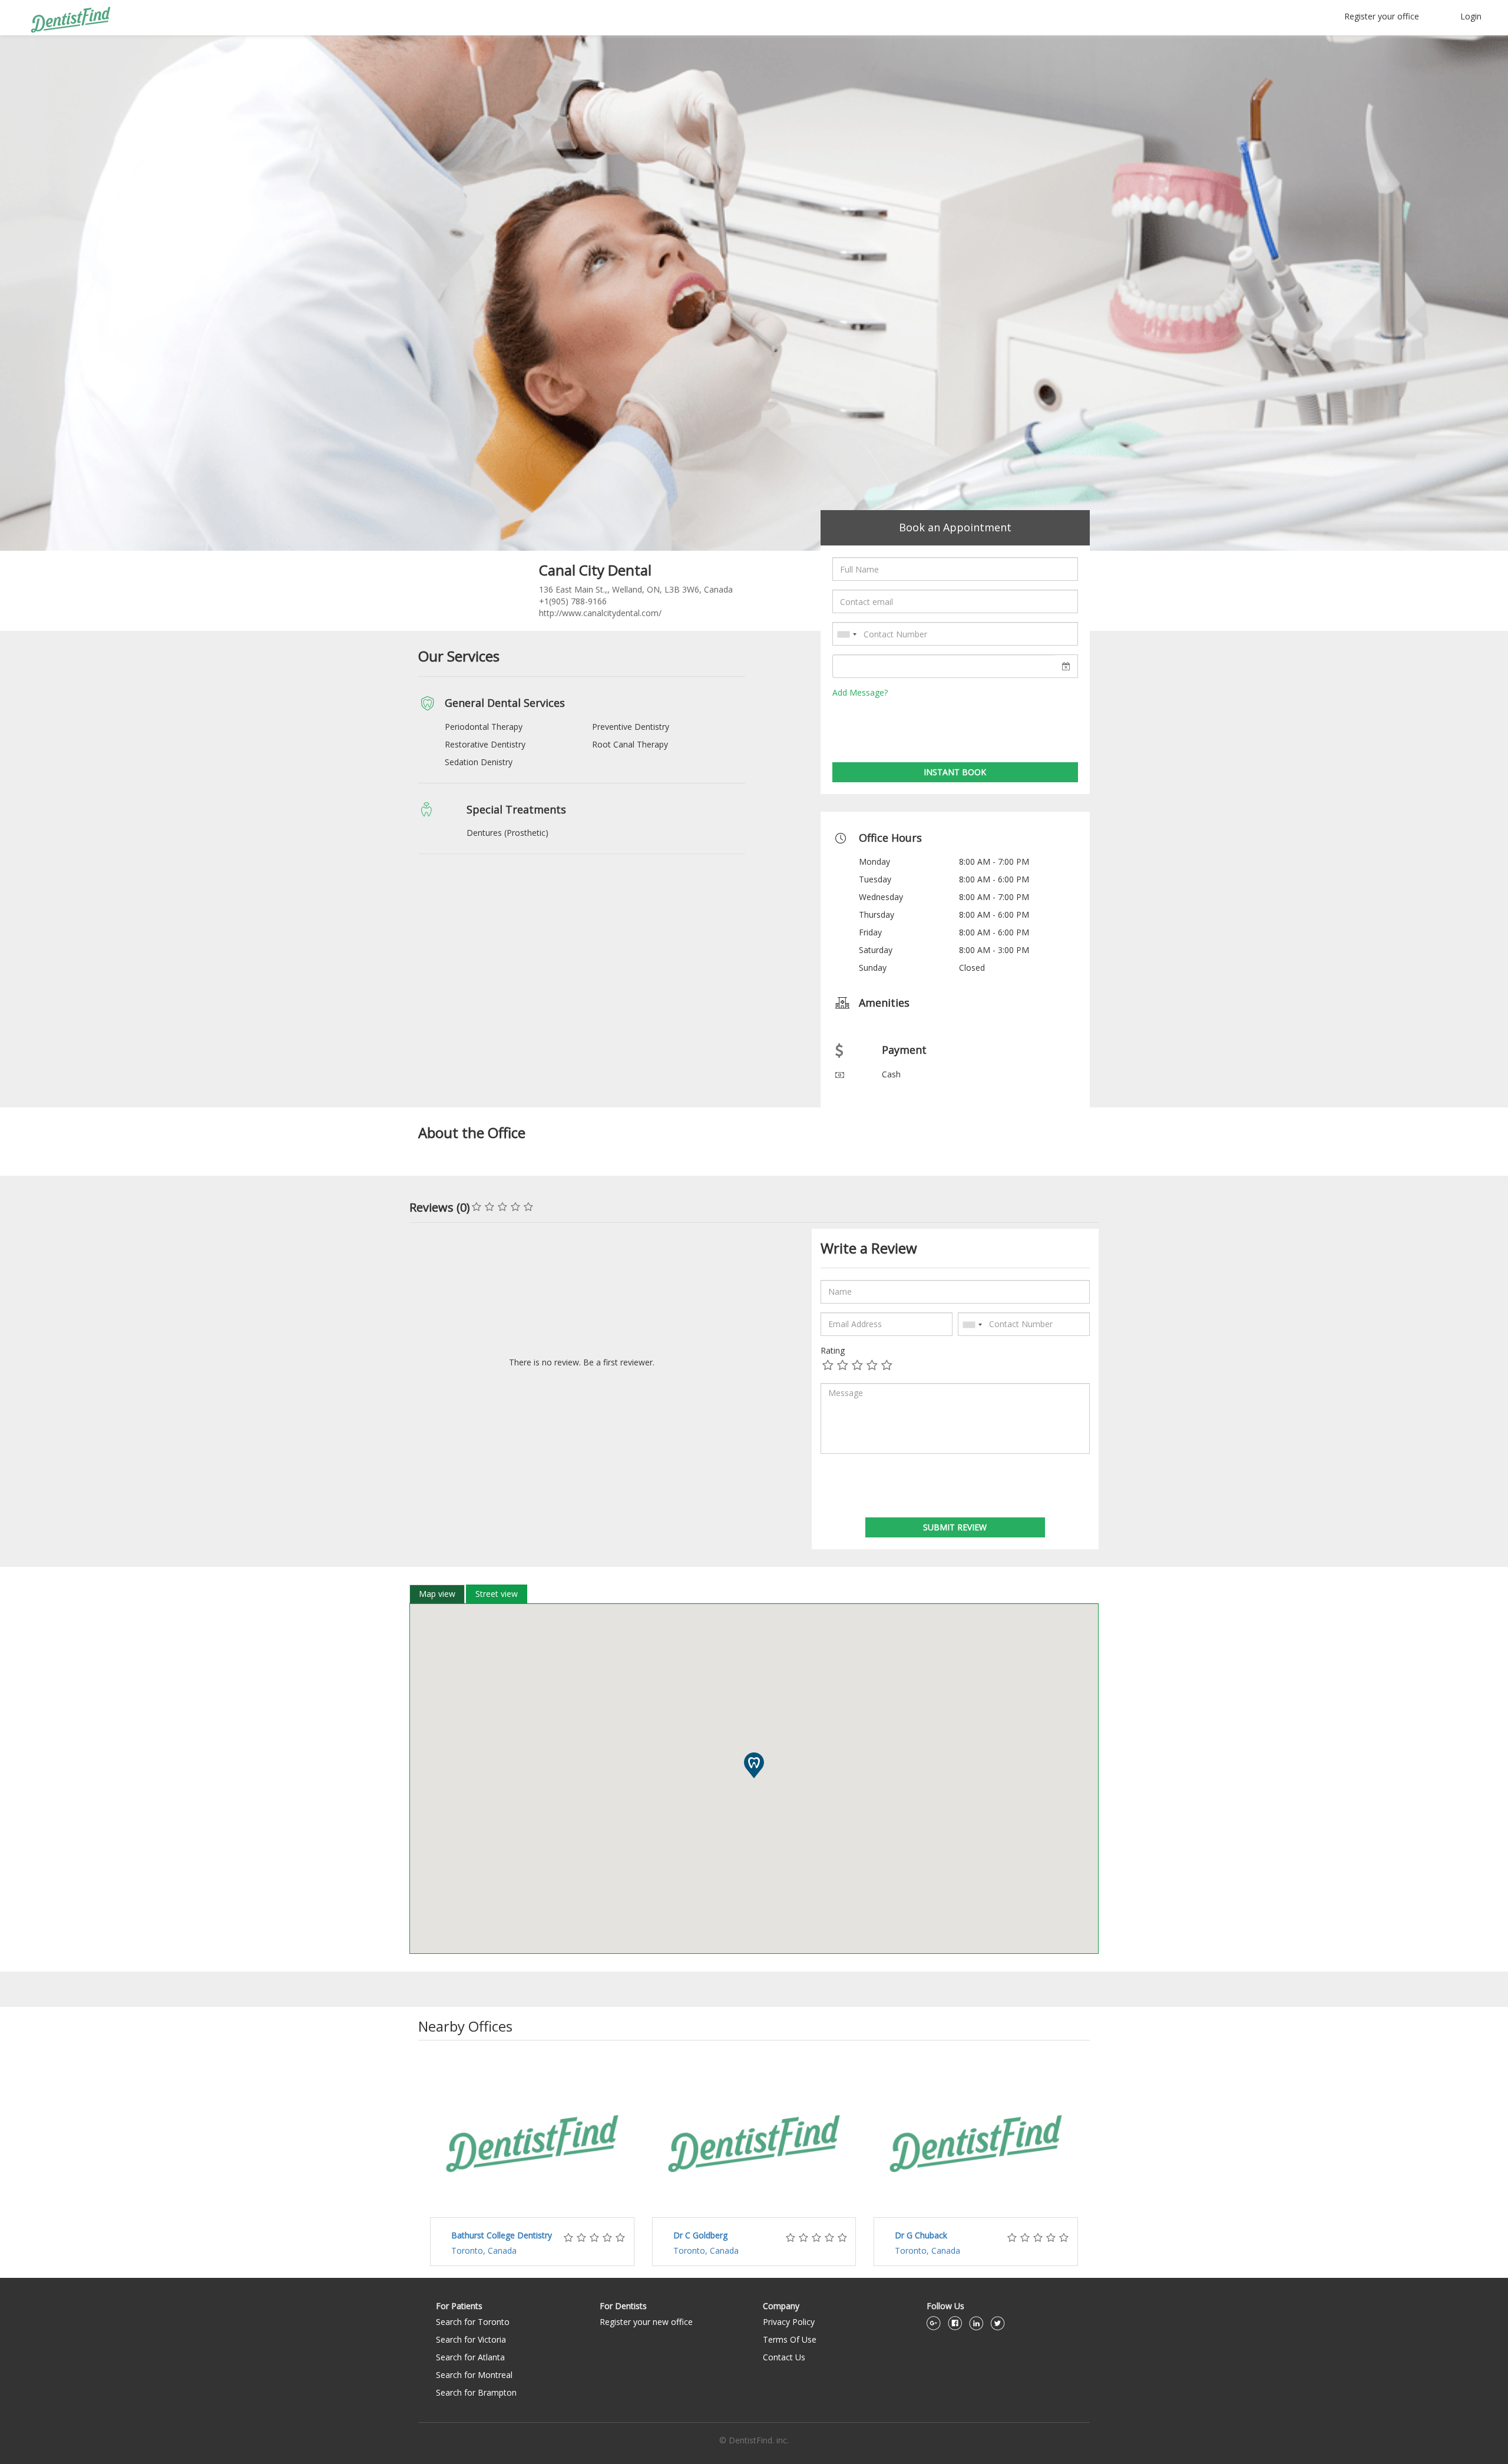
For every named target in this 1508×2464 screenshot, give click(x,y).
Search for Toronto (473, 2322)
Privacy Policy (789, 2322)
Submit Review (955, 1527)
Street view (497, 1594)
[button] (754, 1765)
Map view (437, 1594)
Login (1471, 16)
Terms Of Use (790, 2339)
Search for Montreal (474, 2375)
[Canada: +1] (846, 634)
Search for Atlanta (470, 2357)
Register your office (1382, 16)
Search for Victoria (471, 2339)
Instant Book (955, 772)
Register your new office (646, 2322)
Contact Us (784, 2357)
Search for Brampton (476, 2392)
